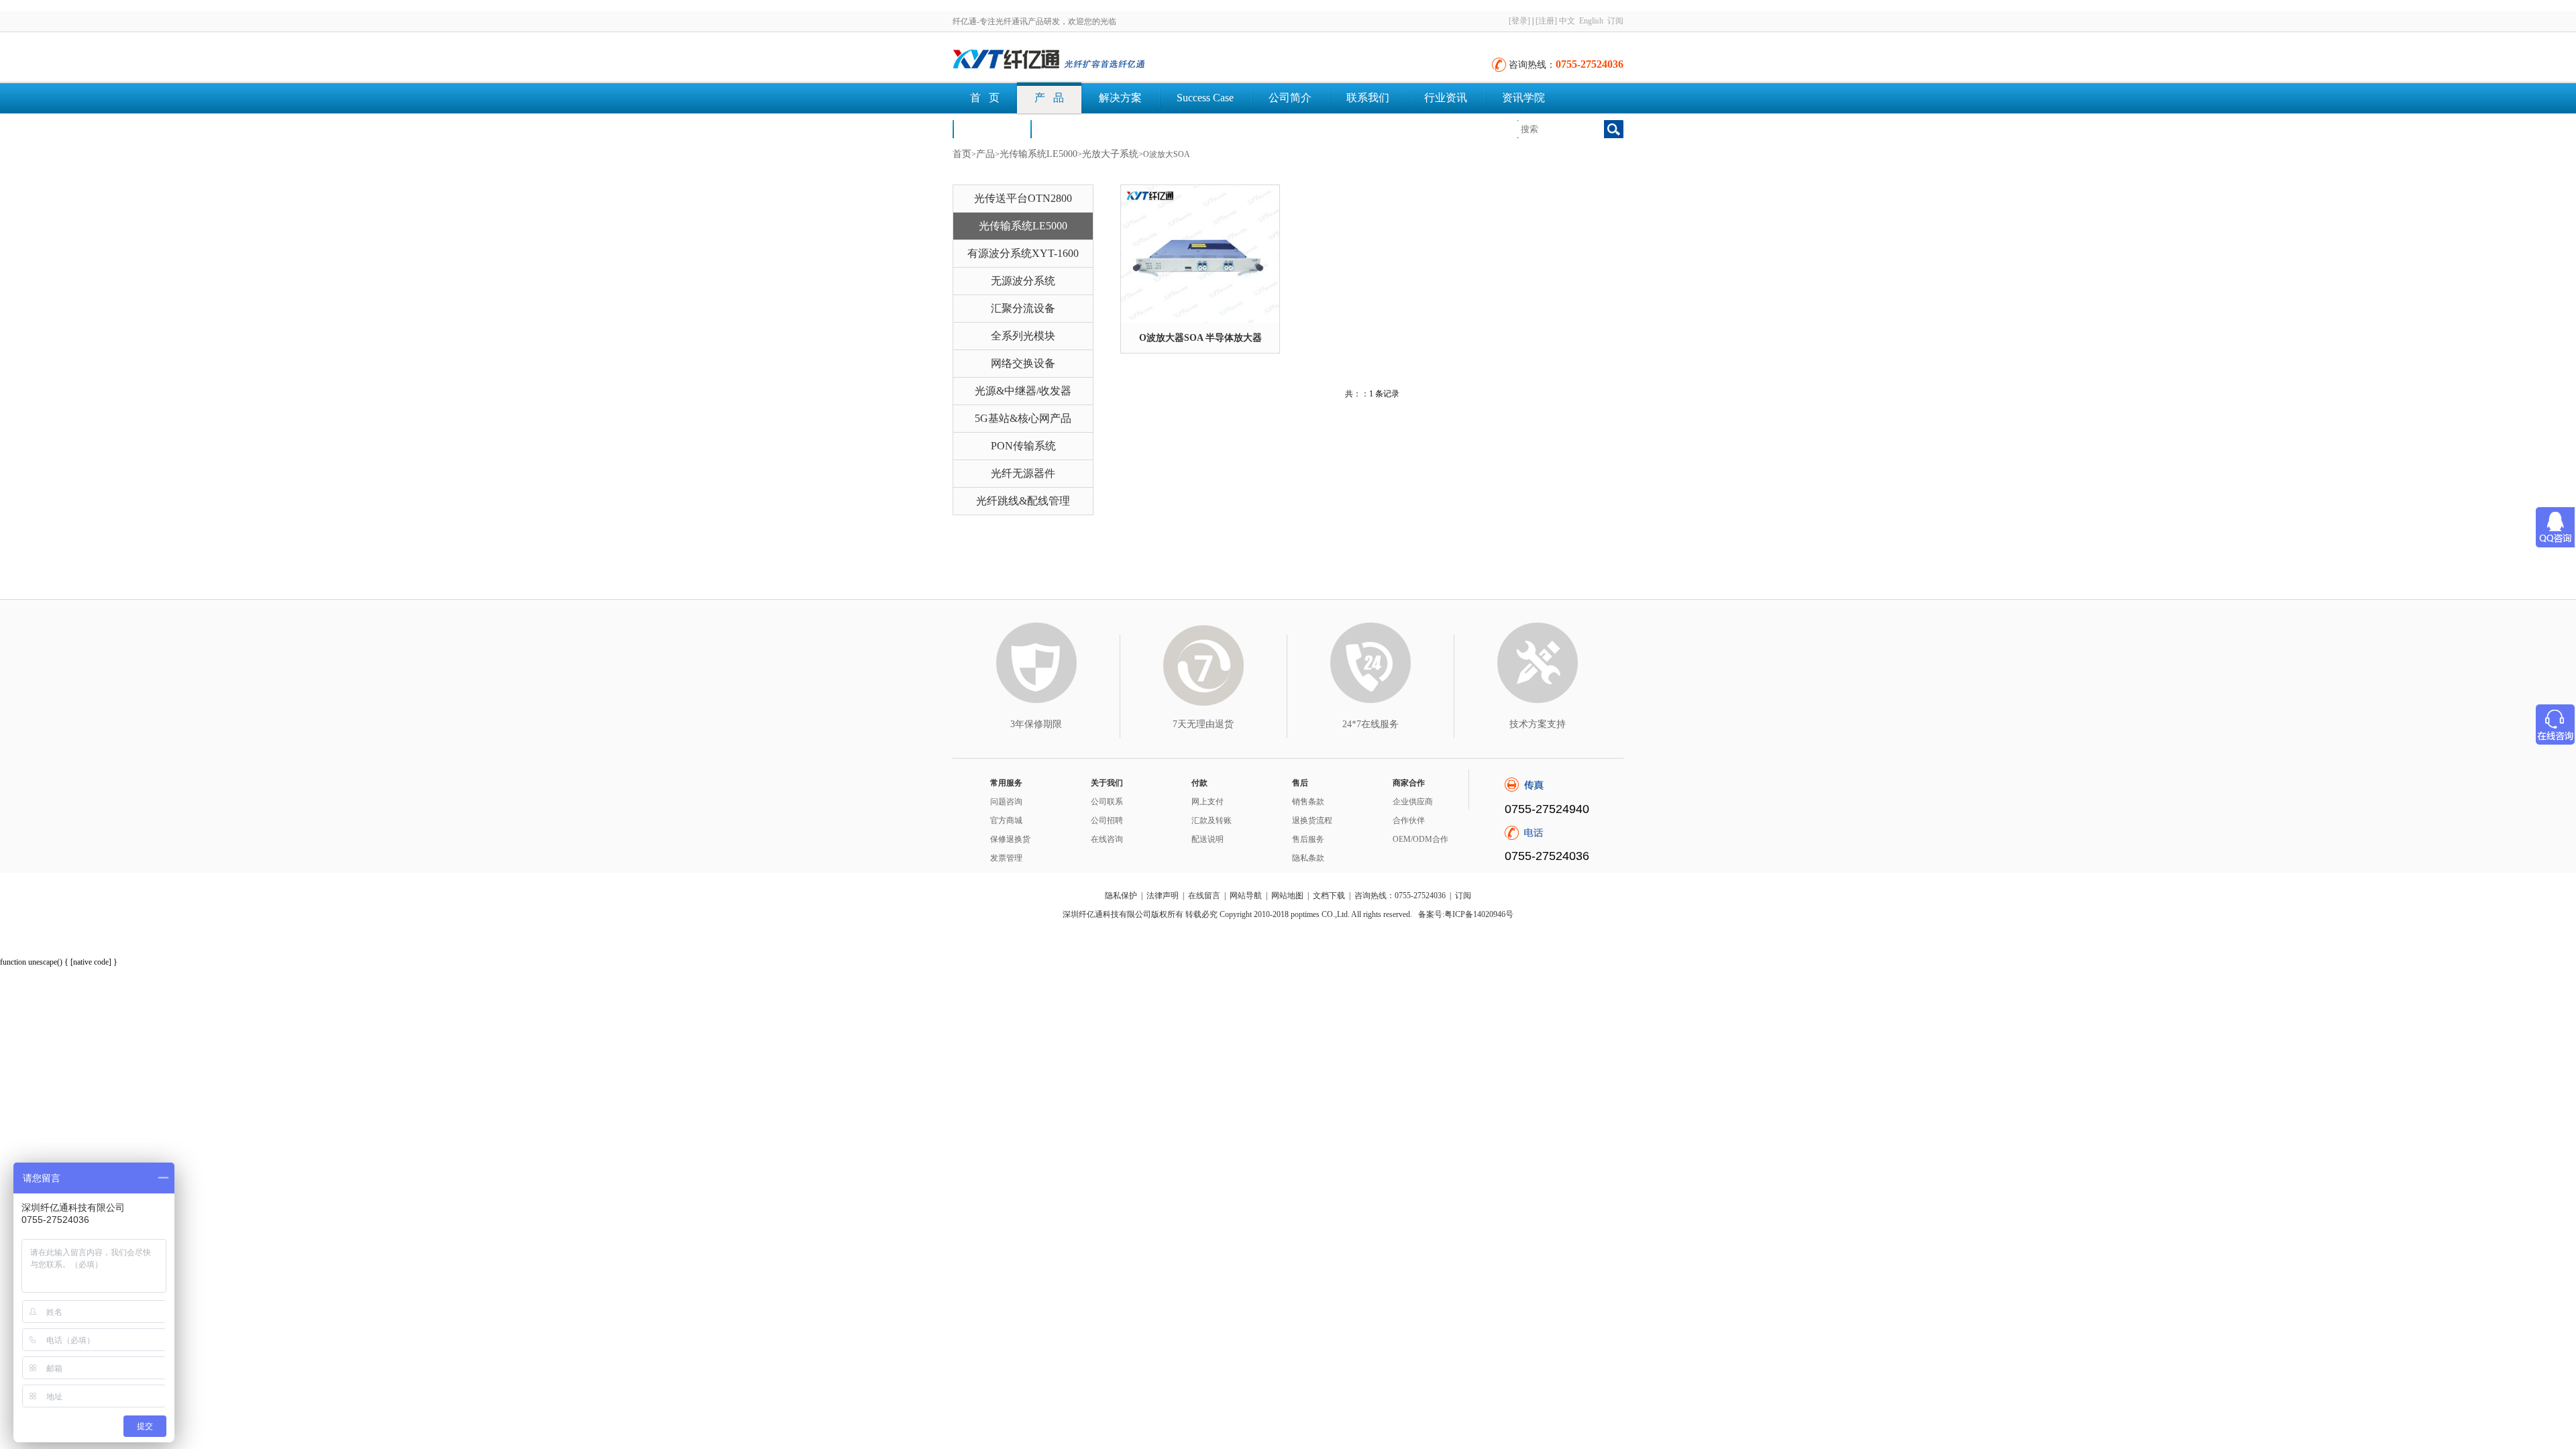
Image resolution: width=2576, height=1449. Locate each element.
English (1591, 21)
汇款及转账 (1212, 820)
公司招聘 (1107, 820)
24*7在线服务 (1371, 724)
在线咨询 (1107, 839)
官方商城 (1006, 820)
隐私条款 (1308, 858)
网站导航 (1246, 896)
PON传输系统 (1023, 446)
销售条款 (1308, 802)
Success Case (1205, 98)
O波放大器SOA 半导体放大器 (1200, 338)
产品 (985, 154)
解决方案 (1120, 98)
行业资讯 (1446, 98)
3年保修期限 (1036, 724)
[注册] (1546, 21)
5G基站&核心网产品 (1023, 418)
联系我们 (1368, 98)
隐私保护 (1121, 896)
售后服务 (1308, 839)
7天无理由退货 (1203, 724)
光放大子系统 (1110, 154)
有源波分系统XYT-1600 (1023, 253)
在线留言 (1204, 896)
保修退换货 (1010, 839)
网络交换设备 (1023, 363)
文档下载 (1069, 128)
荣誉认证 (991, 128)
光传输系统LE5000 (1038, 154)
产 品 (1049, 98)
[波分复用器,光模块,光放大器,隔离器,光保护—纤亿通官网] (1100, 60)
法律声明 (1163, 896)
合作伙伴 (1409, 820)
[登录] (1519, 21)
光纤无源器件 (1023, 473)
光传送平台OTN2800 (1023, 198)
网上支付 (1207, 802)
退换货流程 (1312, 820)
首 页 (985, 98)
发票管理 (1006, 858)
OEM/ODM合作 (1420, 839)
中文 (1567, 21)
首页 (962, 154)
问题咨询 (1006, 802)
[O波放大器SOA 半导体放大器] (1200, 254)
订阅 (1615, 21)
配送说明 (1207, 839)
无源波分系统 (1023, 281)
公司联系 (1107, 802)
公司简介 (1290, 98)
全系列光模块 (1023, 336)
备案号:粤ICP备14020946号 (1466, 914)
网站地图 (1287, 896)
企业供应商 (1413, 802)
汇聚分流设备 (1023, 308)
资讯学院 (1523, 98)
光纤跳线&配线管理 (1023, 501)
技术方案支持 (1538, 724)
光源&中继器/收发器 (1023, 391)
